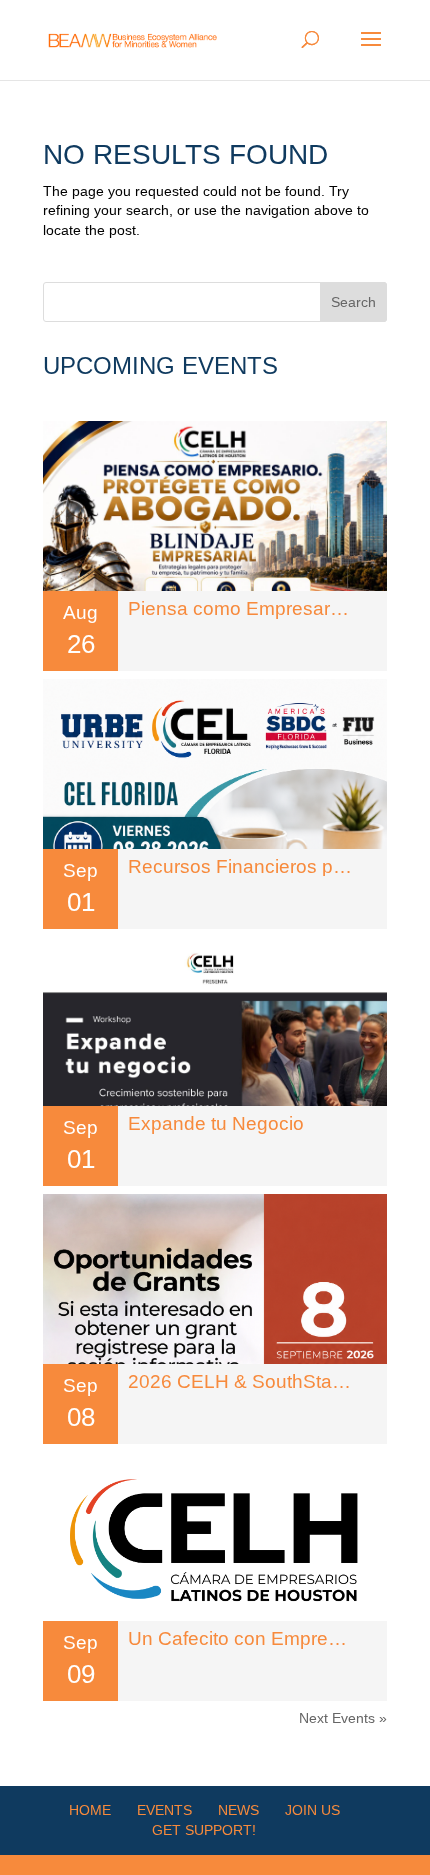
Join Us (312, 1810)
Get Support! (204, 1830)
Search (353, 302)
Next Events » (343, 1718)
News (238, 1810)
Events (164, 1810)
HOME (90, 1810)
